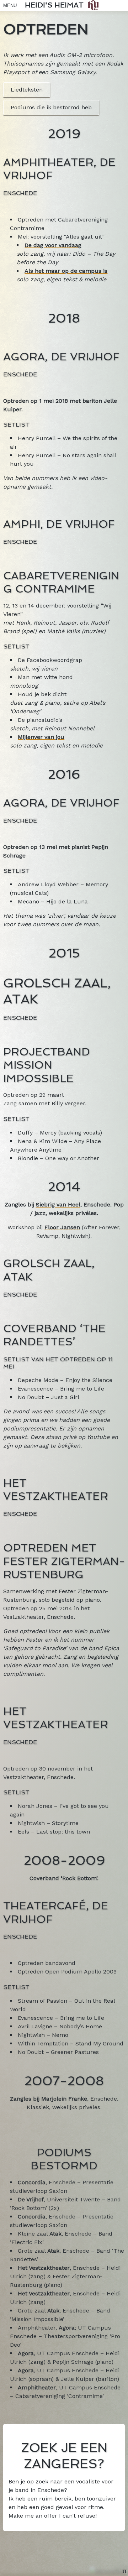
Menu (9, 6)
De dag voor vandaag (53, 245)
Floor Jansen (62, 1227)
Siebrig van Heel (58, 1204)
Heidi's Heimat (54, 5)
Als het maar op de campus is (66, 271)
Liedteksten (27, 90)
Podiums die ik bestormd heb (51, 107)
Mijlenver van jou (41, 737)
